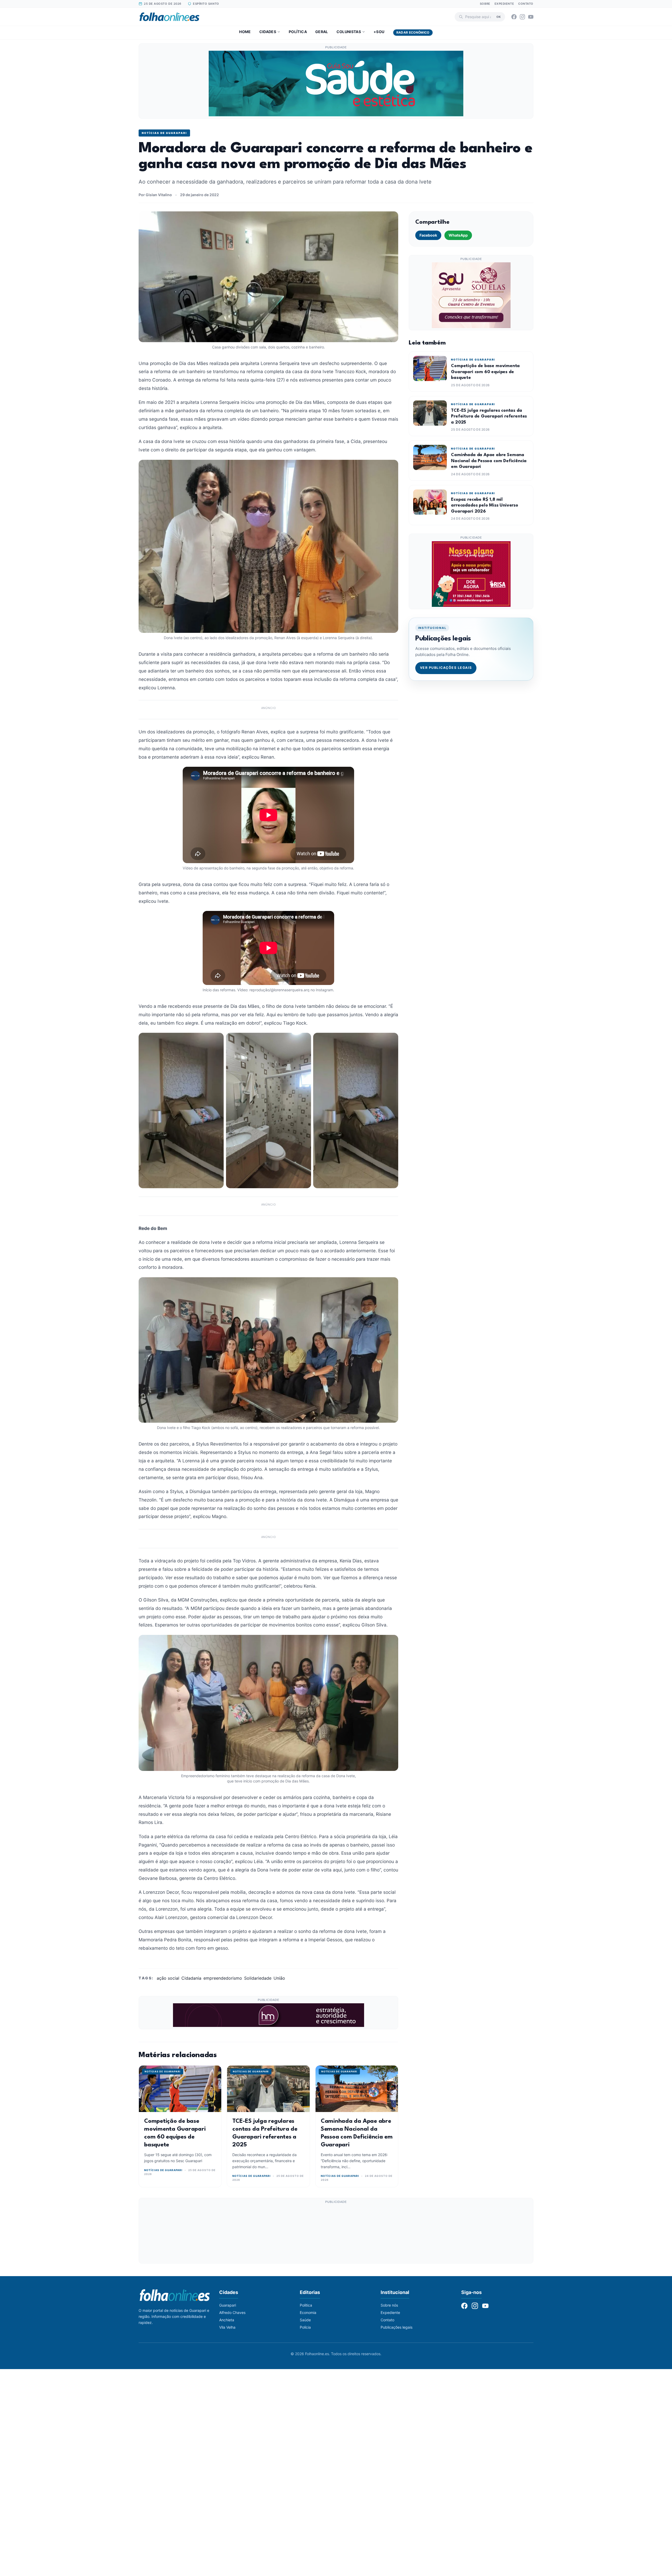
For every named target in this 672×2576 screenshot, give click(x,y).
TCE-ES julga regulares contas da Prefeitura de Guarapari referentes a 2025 (489, 416)
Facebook (428, 235)
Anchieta (227, 2320)
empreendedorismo (223, 1978)
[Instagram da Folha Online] (522, 17)
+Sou (379, 32)
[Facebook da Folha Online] (514, 17)
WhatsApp (458, 235)
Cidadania (191, 1978)
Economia (308, 2312)
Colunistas (349, 32)
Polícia (305, 2327)
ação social (168, 1978)
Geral (322, 32)
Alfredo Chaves (232, 2312)
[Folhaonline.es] (169, 17)
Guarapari (228, 2305)
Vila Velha (227, 2327)
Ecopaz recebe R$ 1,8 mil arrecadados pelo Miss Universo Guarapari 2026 (485, 505)
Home (245, 32)
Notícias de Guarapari (164, 133)
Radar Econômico (413, 32)
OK (499, 17)
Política (298, 32)
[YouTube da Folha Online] (531, 17)
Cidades (268, 32)
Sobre (485, 4)
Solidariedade (258, 1978)
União (279, 1978)
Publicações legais (397, 2327)
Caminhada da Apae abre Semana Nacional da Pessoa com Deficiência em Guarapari (489, 461)
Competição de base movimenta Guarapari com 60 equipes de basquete (485, 372)
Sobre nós (389, 2305)
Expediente (504, 4)
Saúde (305, 2320)
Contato (526, 4)
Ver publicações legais (446, 668)
